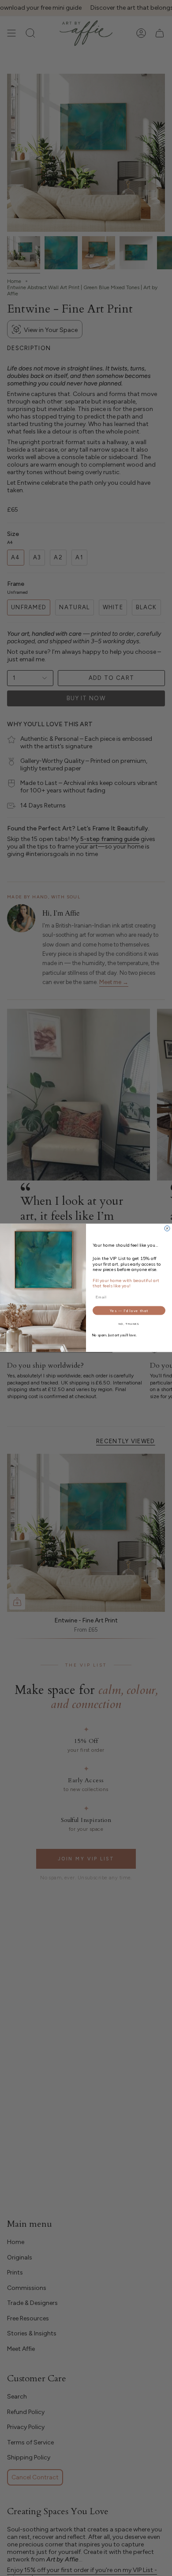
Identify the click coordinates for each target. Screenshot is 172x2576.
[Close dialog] (167, 1229)
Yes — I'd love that (129, 1311)
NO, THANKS (129, 1324)
